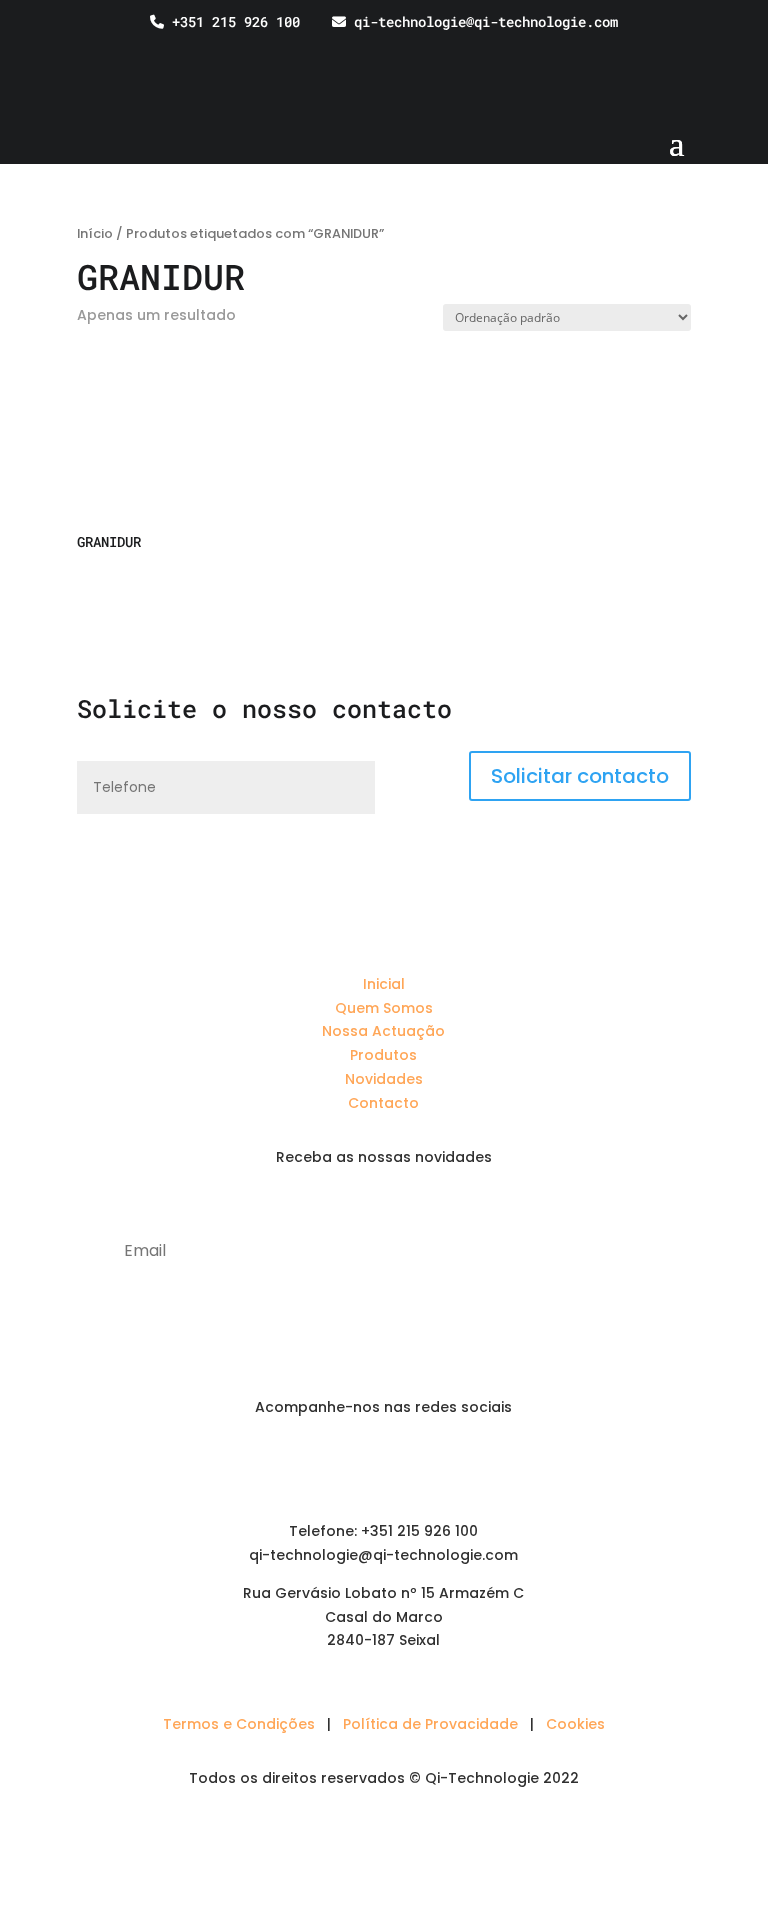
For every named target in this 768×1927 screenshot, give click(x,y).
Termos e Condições (239, 1724)
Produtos (383, 1055)
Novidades (384, 1079)
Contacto (383, 1103)
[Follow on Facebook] (384, 1466)
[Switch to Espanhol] (741, 50)
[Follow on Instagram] (424, 1466)
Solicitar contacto (580, 776)
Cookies (575, 1724)
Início (95, 233)
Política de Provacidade (430, 1724)
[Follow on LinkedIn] (344, 1466)
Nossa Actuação (383, 1031)
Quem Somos (384, 1008)
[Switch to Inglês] (703, 50)
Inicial (384, 984)
